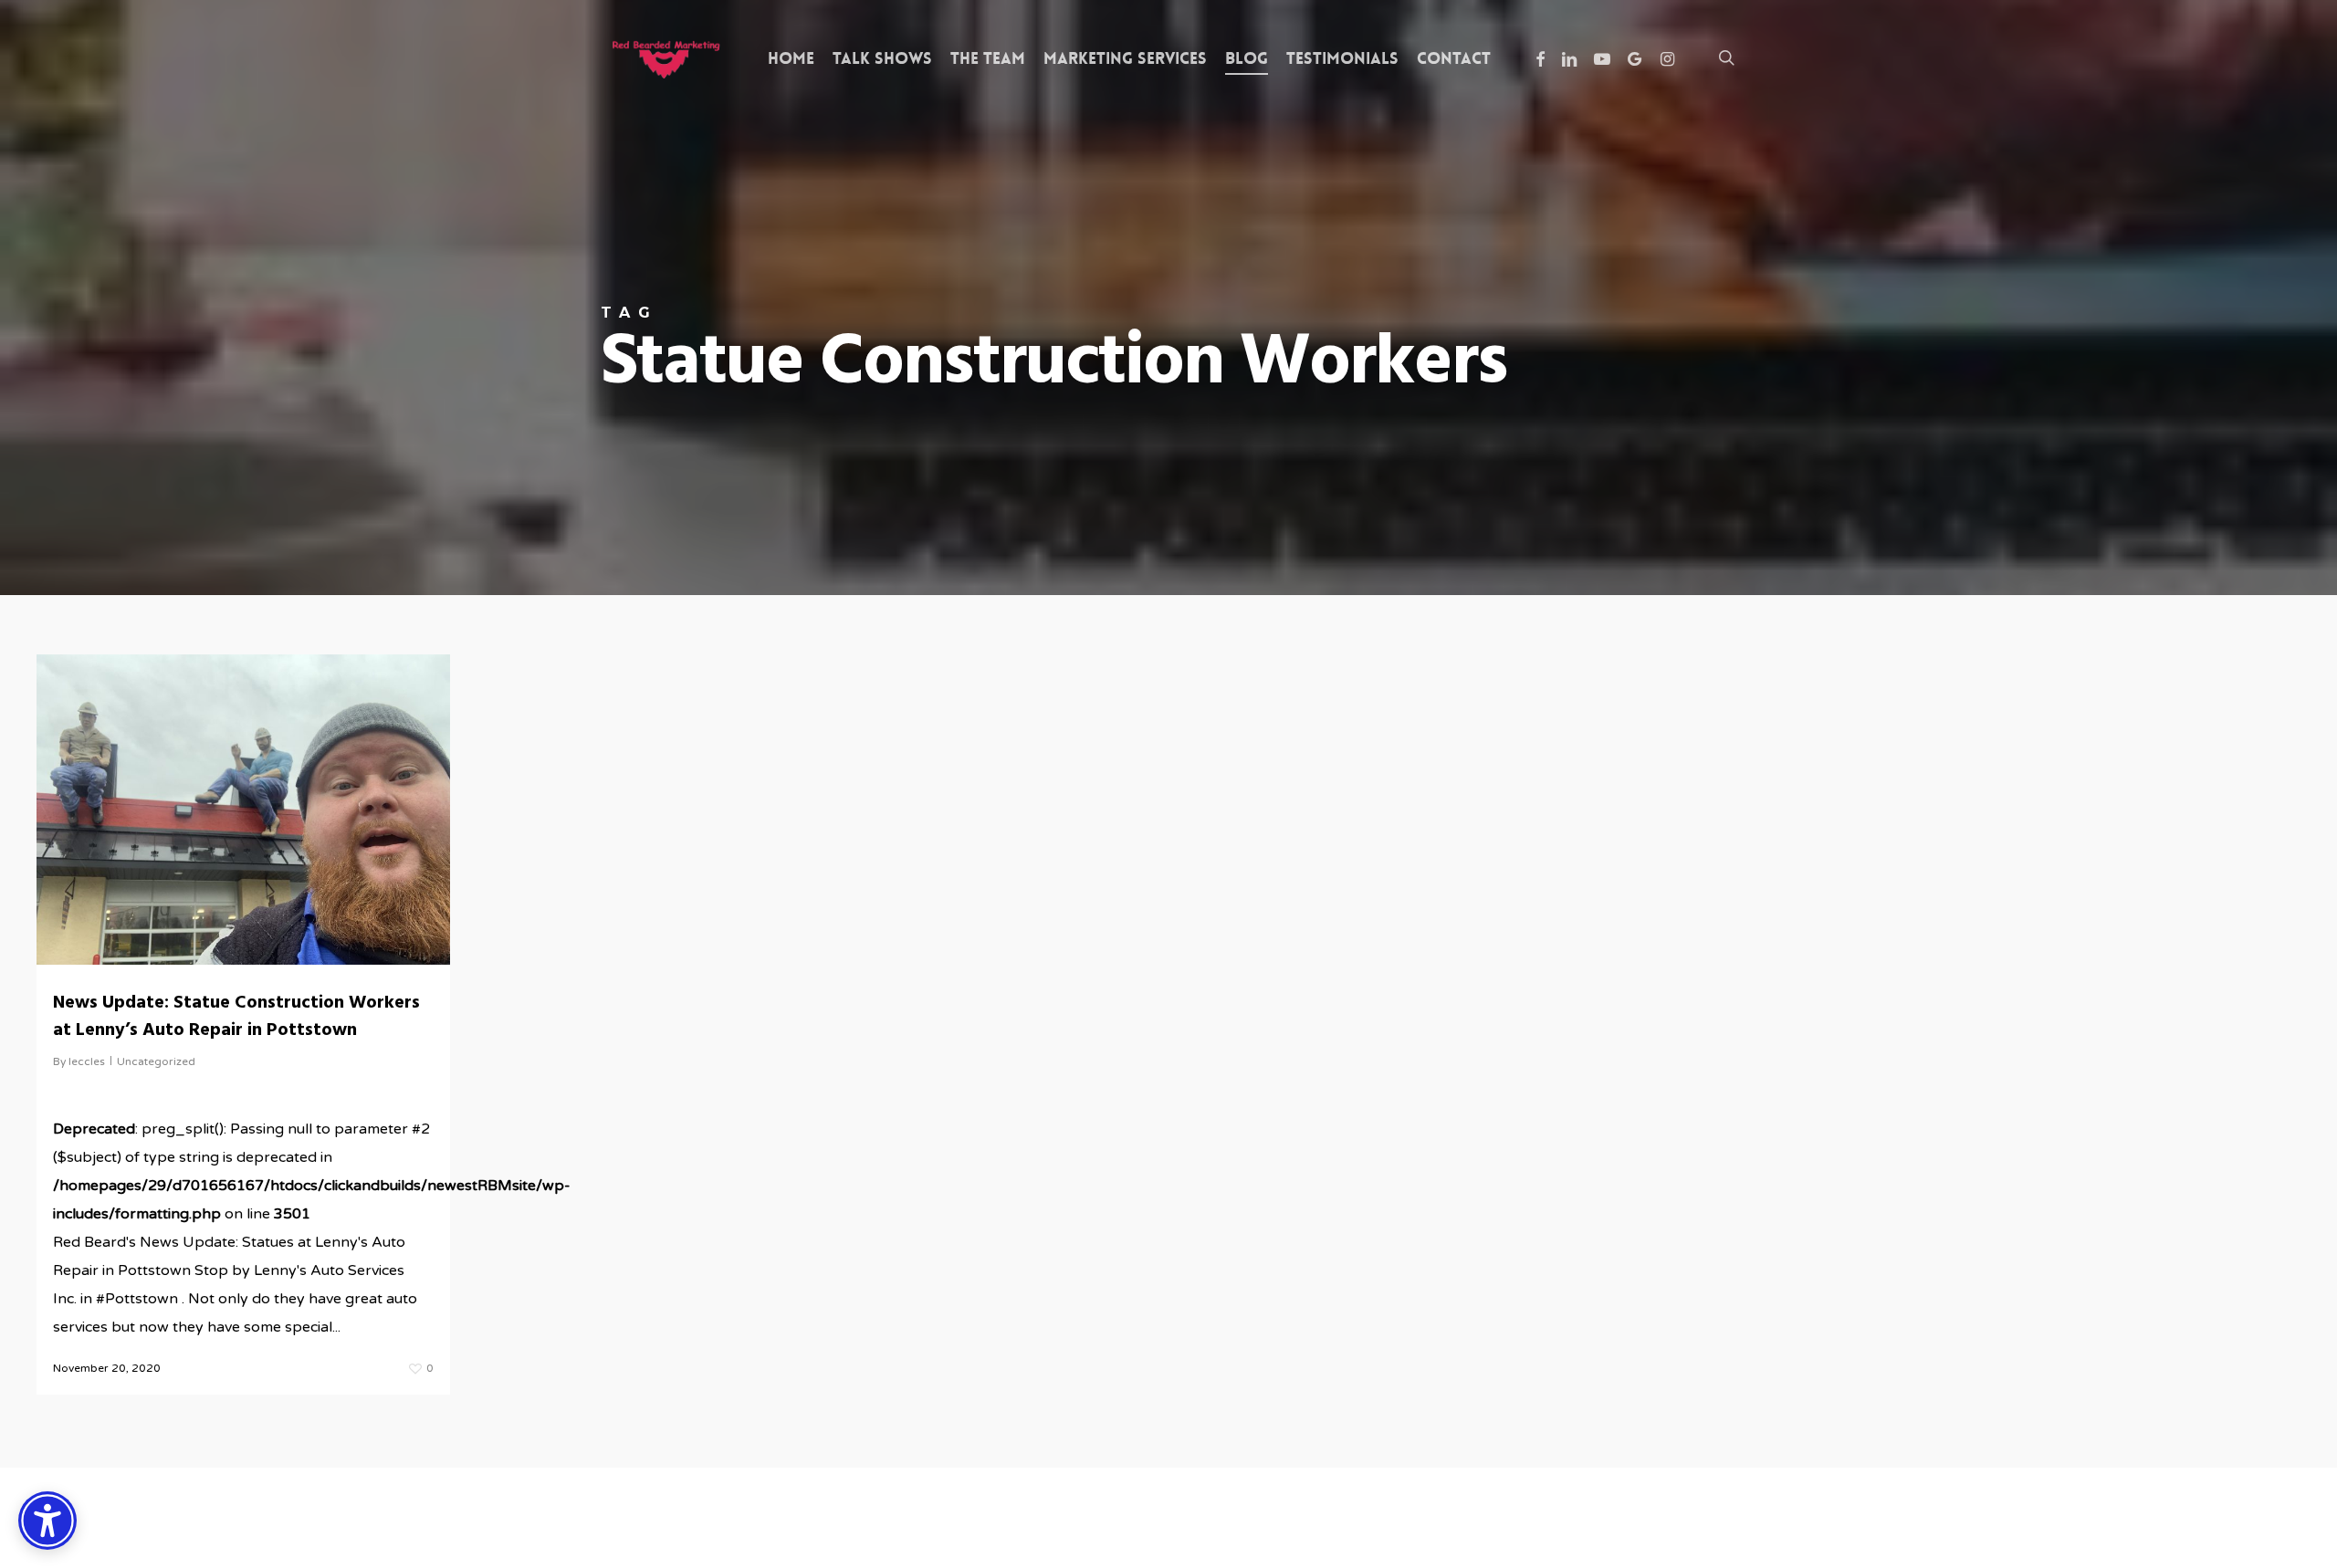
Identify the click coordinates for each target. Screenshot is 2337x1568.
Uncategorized (156, 1061)
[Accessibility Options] (47, 1521)
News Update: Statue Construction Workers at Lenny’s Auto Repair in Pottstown (236, 1017)
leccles (87, 1061)
